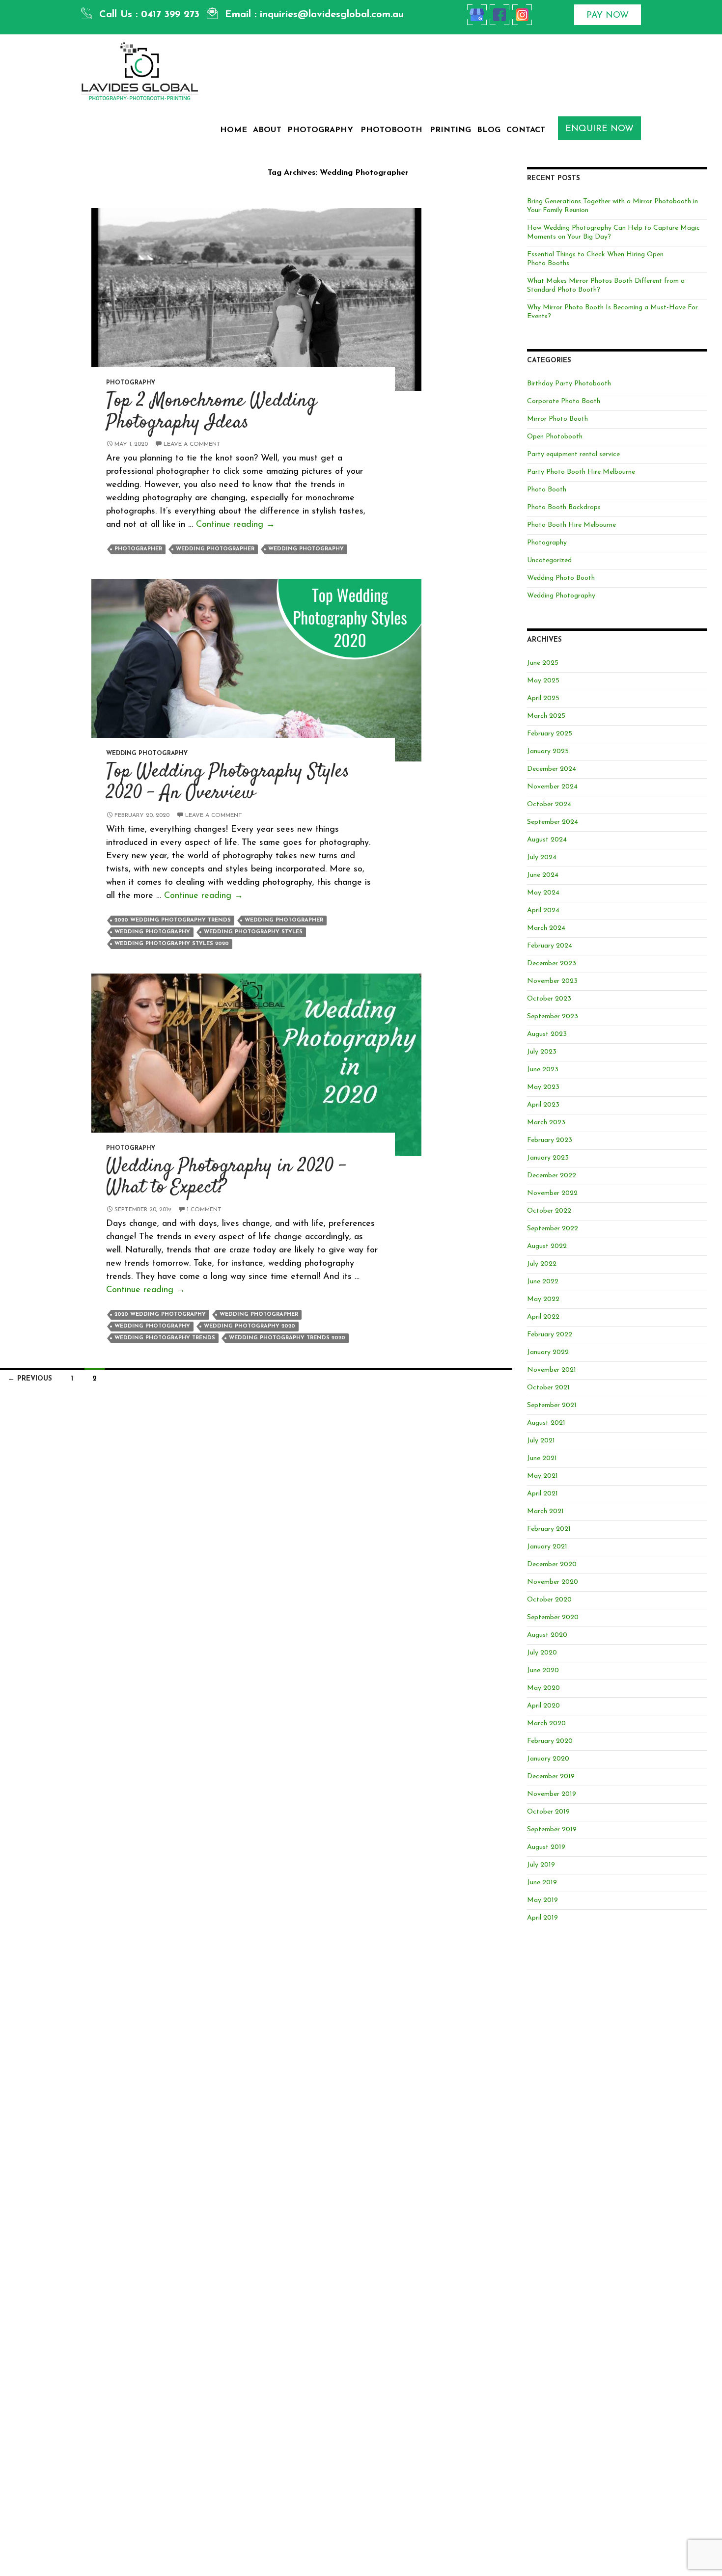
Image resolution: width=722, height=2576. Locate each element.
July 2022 (542, 1264)
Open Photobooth (555, 437)
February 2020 (550, 1741)
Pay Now (608, 16)
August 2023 (547, 1034)
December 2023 (552, 963)
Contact (526, 130)
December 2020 (552, 1564)
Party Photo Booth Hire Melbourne (581, 472)
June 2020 (543, 1670)
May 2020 (543, 1688)
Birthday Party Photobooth (569, 384)
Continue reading (236, 525)
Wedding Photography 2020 (250, 1326)
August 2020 (547, 1635)
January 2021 (547, 1547)
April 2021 (542, 1494)
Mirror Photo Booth (557, 419)
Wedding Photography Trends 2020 (287, 1338)
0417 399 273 (170, 15)
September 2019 (552, 1830)
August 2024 (547, 840)
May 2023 (543, 1087)
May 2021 (542, 1476)
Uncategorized (549, 560)
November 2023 (552, 981)
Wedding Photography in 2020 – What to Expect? (226, 1178)
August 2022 (547, 1246)
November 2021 (552, 1370)
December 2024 (552, 769)
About (267, 130)
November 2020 (553, 1582)
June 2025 (543, 663)
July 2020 (542, 1653)
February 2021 (549, 1529)
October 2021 (548, 1388)
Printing (450, 130)
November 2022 (552, 1193)
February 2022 (550, 1335)
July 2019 (541, 1865)
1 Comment (204, 1210)
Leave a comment (192, 444)
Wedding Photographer (215, 549)
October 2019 (548, 1812)
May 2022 (543, 1299)
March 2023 (546, 1123)
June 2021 (542, 1458)
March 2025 (546, 716)
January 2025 (548, 751)
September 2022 (553, 1229)
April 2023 (543, 1105)
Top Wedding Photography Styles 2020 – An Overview (228, 783)
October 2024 (549, 804)
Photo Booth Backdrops (564, 507)
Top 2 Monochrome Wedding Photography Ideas (211, 412)
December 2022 (552, 1176)
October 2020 (549, 1600)
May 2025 (543, 681)
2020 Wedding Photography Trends (173, 920)
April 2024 (543, 910)
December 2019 (551, 1776)
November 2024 (552, 787)
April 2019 (542, 1918)
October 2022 (549, 1211)
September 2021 (552, 1405)
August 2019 (546, 1847)
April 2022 (543, 1317)
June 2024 (543, 875)
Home (234, 130)
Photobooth (391, 130)
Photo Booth (547, 490)
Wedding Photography (306, 549)
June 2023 (543, 1070)
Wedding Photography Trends (165, 1338)
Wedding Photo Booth (561, 578)
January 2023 (548, 1158)
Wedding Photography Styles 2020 (172, 944)
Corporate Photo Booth (564, 401)
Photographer (138, 549)
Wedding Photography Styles (253, 932)
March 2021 (545, 1511)
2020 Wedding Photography (160, 1315)
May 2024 (543, 893)
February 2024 (550, 946)
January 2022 (548, 1352)
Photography (320, 130)
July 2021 (541, 1441)
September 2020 (553, 1617)
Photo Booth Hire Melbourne (571, 525)
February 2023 (550, 1140)
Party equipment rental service (573, 454)
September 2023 (553, 1017)
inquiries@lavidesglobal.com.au (332, 15)
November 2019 (552, 1794)
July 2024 (542, 857)
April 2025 (543, 698)
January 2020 (548, 1759)
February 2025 (550, 734)
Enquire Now (599, 129)
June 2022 (543, 1282)
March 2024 (546, 928)
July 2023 (542, 1052)
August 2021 (546, 1423)
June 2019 (542, 1883)
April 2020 (543, 1706)
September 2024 (553, 822)
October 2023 (549, 999)
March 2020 (546, 1723)
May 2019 (542, 1900)
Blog (489, 130)
